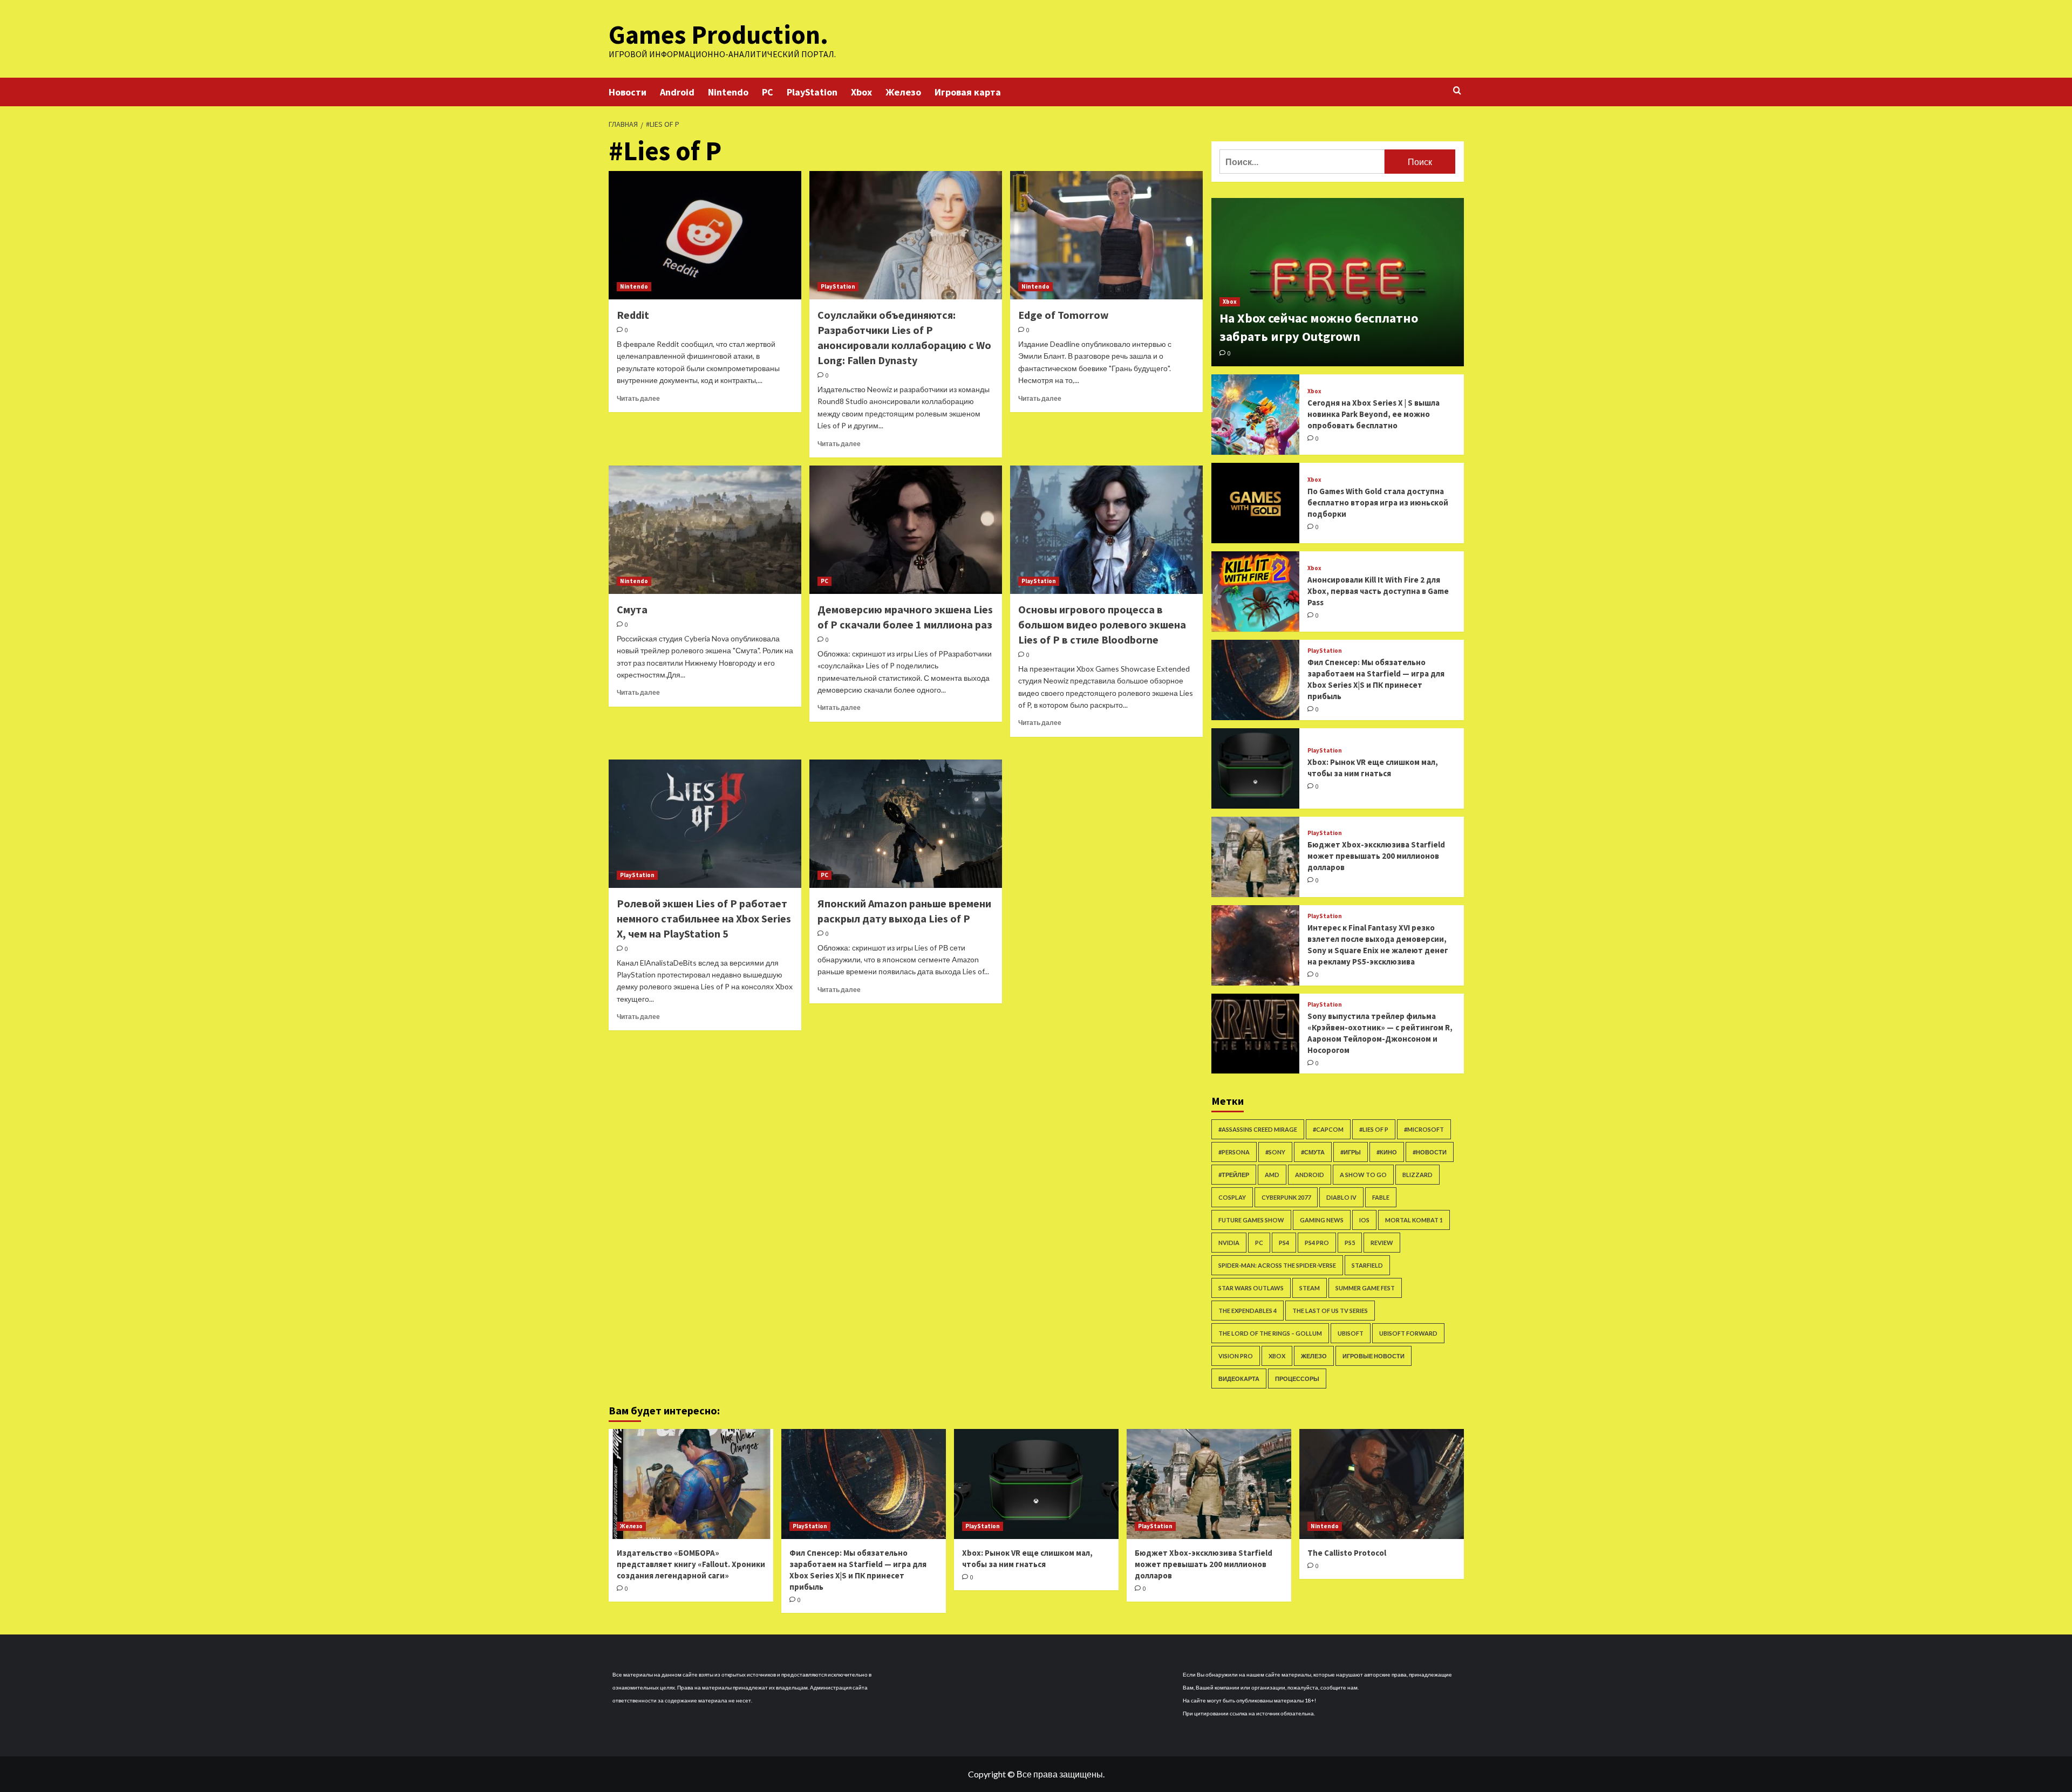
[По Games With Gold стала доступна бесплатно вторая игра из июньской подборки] (1256, 503)
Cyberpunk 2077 (1286, 1197)
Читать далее (638, 398)
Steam (1310, 1288)
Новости (628, 92)
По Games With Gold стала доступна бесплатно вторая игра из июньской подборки (1378, 502)
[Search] (1457, 91)
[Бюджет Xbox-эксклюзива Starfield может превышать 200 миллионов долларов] (1256, 857)
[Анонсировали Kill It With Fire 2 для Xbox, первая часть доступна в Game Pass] (1256, 591)
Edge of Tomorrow (1064, 315)
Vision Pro (1236, 1356)
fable (1381, 1197)
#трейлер (1234, 1175)
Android (677, 92)
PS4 (1284, 1243)
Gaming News (1322, 1220)
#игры (1351, 1152)
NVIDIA (1229, 1243)
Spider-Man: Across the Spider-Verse (1277, 1265)
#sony (1275, 1152)
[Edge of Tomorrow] (1106, 235)
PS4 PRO (1317, 1243)
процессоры (1297, 1379)
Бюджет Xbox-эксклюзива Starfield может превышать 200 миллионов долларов (1376, 856)
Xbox (861, 92)
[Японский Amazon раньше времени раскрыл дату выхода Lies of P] (906, 824)
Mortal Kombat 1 (1414, 1220)
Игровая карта (968, 92)
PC (768, 92)
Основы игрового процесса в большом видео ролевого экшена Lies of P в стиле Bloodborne (1102, 624)
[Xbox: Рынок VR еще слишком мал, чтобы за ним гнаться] (1256, 768)
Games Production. (718, 35)
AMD (1272, 1175)
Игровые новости (1374, 1356)
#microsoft (1424, 1129)
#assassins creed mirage (1258, 1129)
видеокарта (1239, 1379)
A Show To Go (1363, 1175)
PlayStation (812, 92)
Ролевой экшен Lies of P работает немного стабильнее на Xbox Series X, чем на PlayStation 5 (704, 918)
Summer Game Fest (1365, 1288)
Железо (903, 92)
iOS (1364, 1220)
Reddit (633, 315)
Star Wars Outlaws (1251, 1288)
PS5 (1350, 1243)
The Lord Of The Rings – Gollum (1270, 1333)
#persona (1234, 1152)
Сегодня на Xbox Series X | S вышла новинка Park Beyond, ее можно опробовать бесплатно (1374, 414)
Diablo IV (1341, 1197)
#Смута (1313, 1152)
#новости (1430, 1152)
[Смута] (705, 530)
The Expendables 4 (1248, 1311)
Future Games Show (1251, 1220)
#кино (1387, 1152)
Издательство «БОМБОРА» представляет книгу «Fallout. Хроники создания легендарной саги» (691, 1564)
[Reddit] (705, 235)
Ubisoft (1351, 1333)
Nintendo (728, 92)
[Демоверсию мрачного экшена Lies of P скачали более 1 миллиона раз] (906, 530)
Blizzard (1417, 1175)
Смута (632, 609)
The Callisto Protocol (1347, 1553)
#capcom (1328, 1129)
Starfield (1367, 1265)
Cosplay (1232, 1197)
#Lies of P (1374, 1129)
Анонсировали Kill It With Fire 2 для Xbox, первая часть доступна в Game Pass (1378, 591)
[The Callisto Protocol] (1382, 1484)
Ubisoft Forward (1408, 1333)
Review (1382, 1243)
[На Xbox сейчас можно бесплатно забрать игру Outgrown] (1338, 282)
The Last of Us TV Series (1330, 1311)
